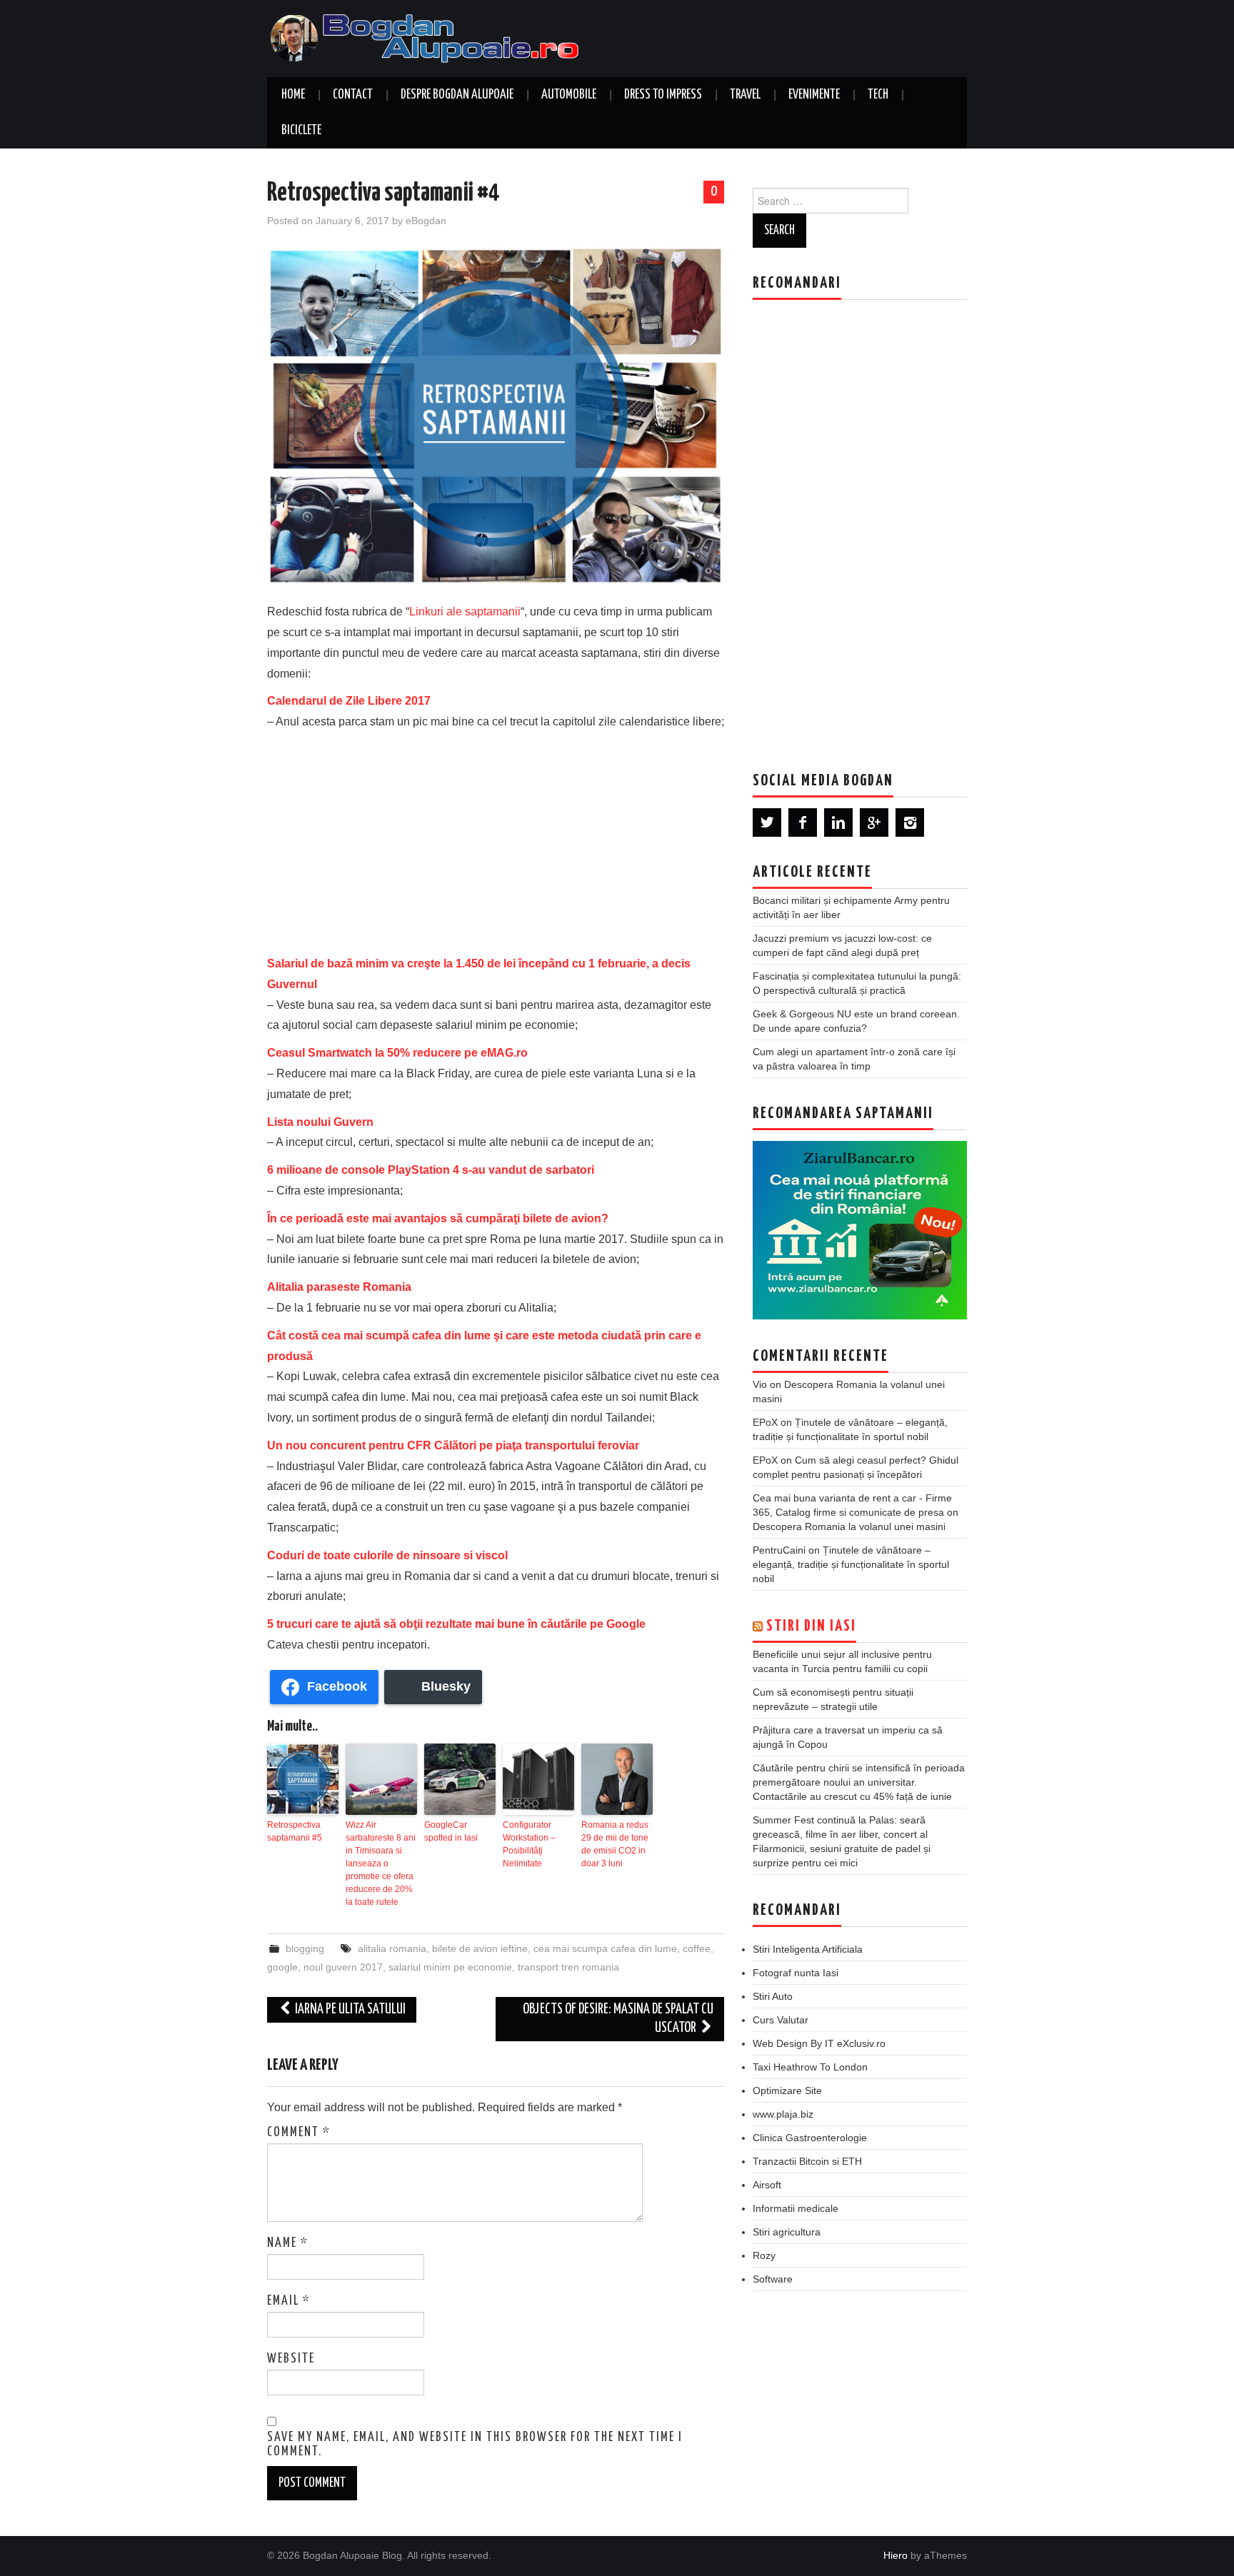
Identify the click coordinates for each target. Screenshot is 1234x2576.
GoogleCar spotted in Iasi (451, 1831)
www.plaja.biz (783, 2114)
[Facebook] (803, 822)
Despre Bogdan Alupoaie (457, 95)
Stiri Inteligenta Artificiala (808, 1949)
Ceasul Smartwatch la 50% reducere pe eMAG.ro (397, 1053)
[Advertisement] (496, 840)
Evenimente (814, 95)
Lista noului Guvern (320, 1122)
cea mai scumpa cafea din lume (605, 1948)
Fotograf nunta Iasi (796, 1973)
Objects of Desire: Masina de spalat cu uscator (618, 2019)
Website (291, 2359)
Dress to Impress (663, 95)
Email (289, 2301)
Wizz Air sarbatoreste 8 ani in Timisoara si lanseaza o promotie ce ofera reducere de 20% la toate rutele (381, 1863)
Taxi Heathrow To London (810, 2067)
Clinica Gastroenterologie (810, 2138)
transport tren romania (568, 1967)
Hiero (896, 2555)
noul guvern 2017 (343, 1967)
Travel (745, 95)
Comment (299, 2133)
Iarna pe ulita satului (349, 2009)
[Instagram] (910, 822)
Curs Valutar (781, 2020)
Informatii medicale (796, 2208)
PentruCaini (779, 1550)
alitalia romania (392, 1948)
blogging (305, 1948)
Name (288, 2243)
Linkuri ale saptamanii (465, 612)
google (282, 1967)
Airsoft (767, 2185)
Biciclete (301, 131)
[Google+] (874, 822)
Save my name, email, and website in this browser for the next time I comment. (475, 2445)
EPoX (765, 1422)
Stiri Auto (773, 1996)
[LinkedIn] (838, 822)
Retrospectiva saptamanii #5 (295, 1831)
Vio (760, 1384)
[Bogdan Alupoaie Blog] (428, 37)
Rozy (764, 2255)
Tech (878, 95)
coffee (697, 1948)
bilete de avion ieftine (480, 1948)
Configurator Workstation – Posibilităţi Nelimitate (529, 1844)
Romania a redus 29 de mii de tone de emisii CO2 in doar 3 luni (615, 1844)
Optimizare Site (787, 2091)
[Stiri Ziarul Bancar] (860, 1230)
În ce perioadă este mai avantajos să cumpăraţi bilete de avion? (438, 1218)
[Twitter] (767, 822)
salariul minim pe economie (450, 1967)
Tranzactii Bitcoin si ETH (807, 2161)
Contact (353, 95)
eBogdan (426, 221)
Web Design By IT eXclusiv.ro (819, 2043)
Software (773, 2279)
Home (293, 95)
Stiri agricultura (787, 2232)
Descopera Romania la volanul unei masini (849, 1526)
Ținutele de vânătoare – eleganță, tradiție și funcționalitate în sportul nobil (851, 1564)
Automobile (569, 95)
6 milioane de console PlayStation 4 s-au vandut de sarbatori (431, 1170)
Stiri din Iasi (811, 1626)
